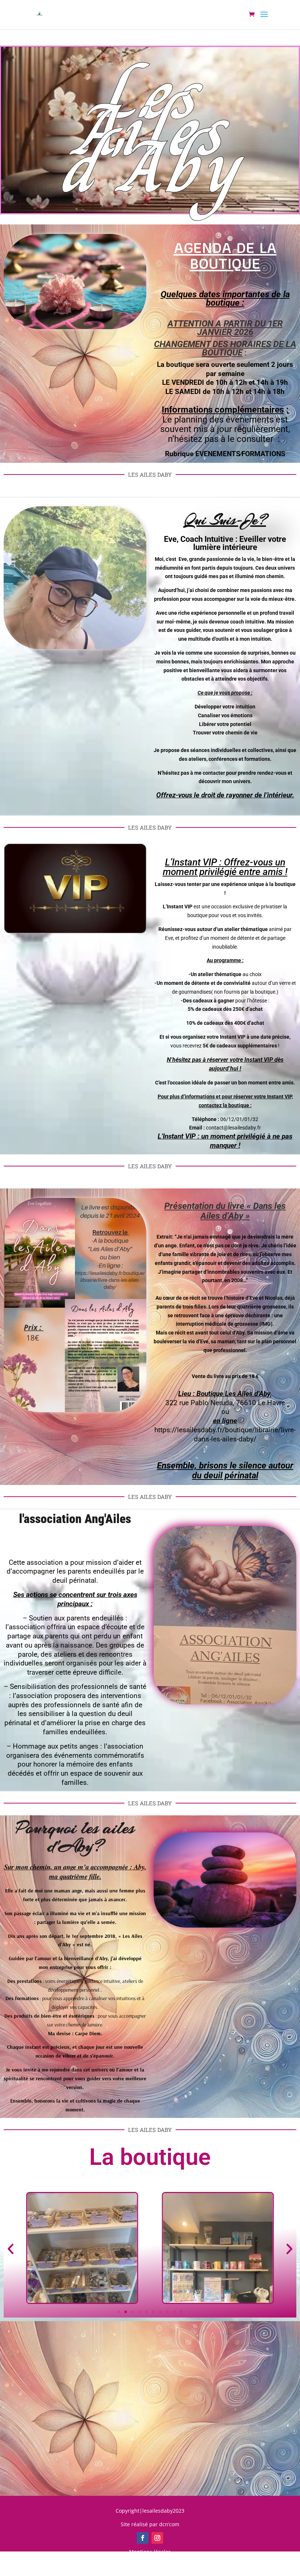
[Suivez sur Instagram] (157, 2538)
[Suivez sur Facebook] (143, 2538)
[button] (11, 2249)
